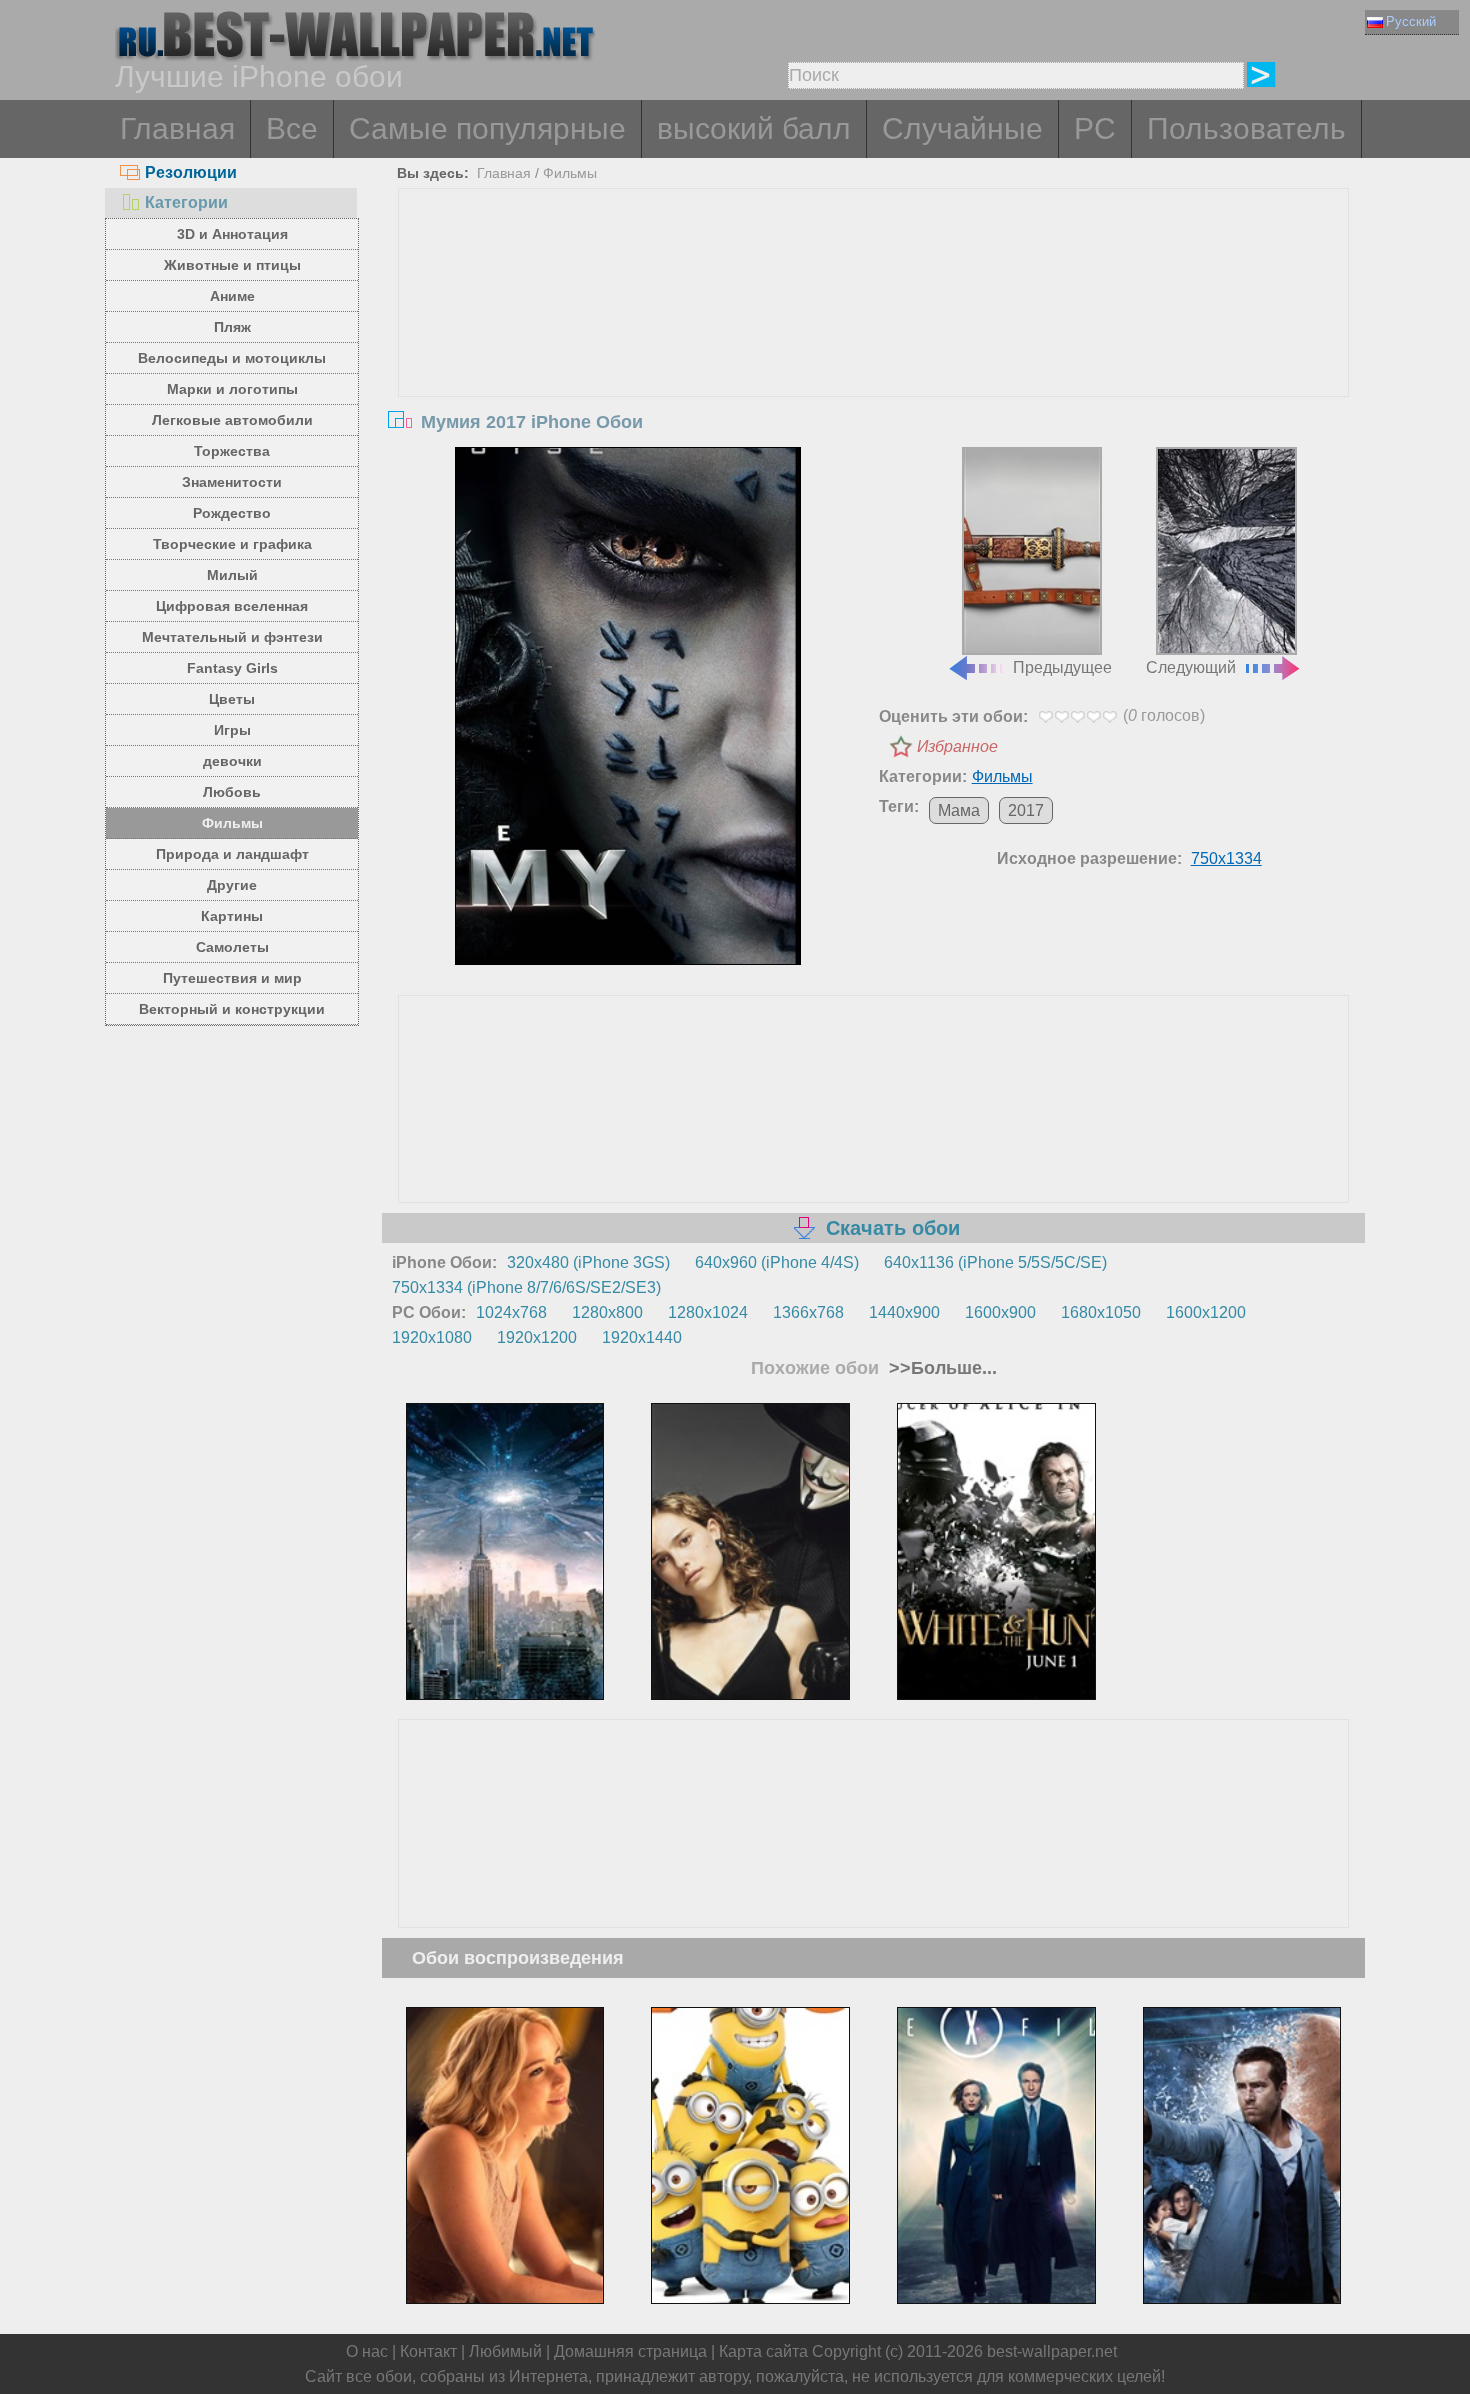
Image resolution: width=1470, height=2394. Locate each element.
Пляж (232, 327)
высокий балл (754, 128)
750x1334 (1226, 858)
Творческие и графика (232, 544)
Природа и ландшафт (232, 854)
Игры (232, 730)
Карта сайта (763, 2351)
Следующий (1191, 667)
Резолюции (191, 172)
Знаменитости (232, 482)
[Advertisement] (874, 339)
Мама (959, 810)
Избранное (957, 746)
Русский (1411, 21)
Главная (177, 128)
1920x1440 (642, 1337)
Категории (186, 202)
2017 (1026, 810)
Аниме (232, 296)
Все (292, 128)
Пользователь (1246, 128)
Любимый (505, 2351)
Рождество (232, 513)
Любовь (232, 792)
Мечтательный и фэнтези (232, 637)
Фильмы (232, 823)
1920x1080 (432, 1337)
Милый (232, 575)
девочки (232, 761)
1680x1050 (1101, 1312)
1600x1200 (1206, 1312)
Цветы (232, 699)
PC (1095, 128)
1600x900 (1000, 1312)
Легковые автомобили (232, 420)
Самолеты (232, 947)
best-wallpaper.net (1052, 2351)
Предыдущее (1062, 667)
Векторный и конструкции (232, 1009)
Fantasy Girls (232, 668)
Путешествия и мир (232, 978)
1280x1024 (708, 1312)
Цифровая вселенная (232, 606)
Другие (232, 885)
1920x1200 (537, 1337)
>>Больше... (940, 1368)
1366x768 (808, 1312)
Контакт (428, 2351)
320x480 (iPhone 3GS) (588, 1262)
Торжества (232, 451)
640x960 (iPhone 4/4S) (777, 1262)
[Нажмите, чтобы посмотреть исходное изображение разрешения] (628, 706)
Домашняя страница (630, 2351)
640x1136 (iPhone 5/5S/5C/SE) (995, 1262)
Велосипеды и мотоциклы (232, 358)
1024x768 (511, 1312)
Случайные (962, 128)
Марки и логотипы (232, 389)
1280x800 (607, 1312)
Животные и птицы (232, 265)
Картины (232, 916)
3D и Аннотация (232, 234)
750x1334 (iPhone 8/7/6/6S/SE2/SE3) (526, 1287)
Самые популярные (487, 128)
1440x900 (904, 1312)
